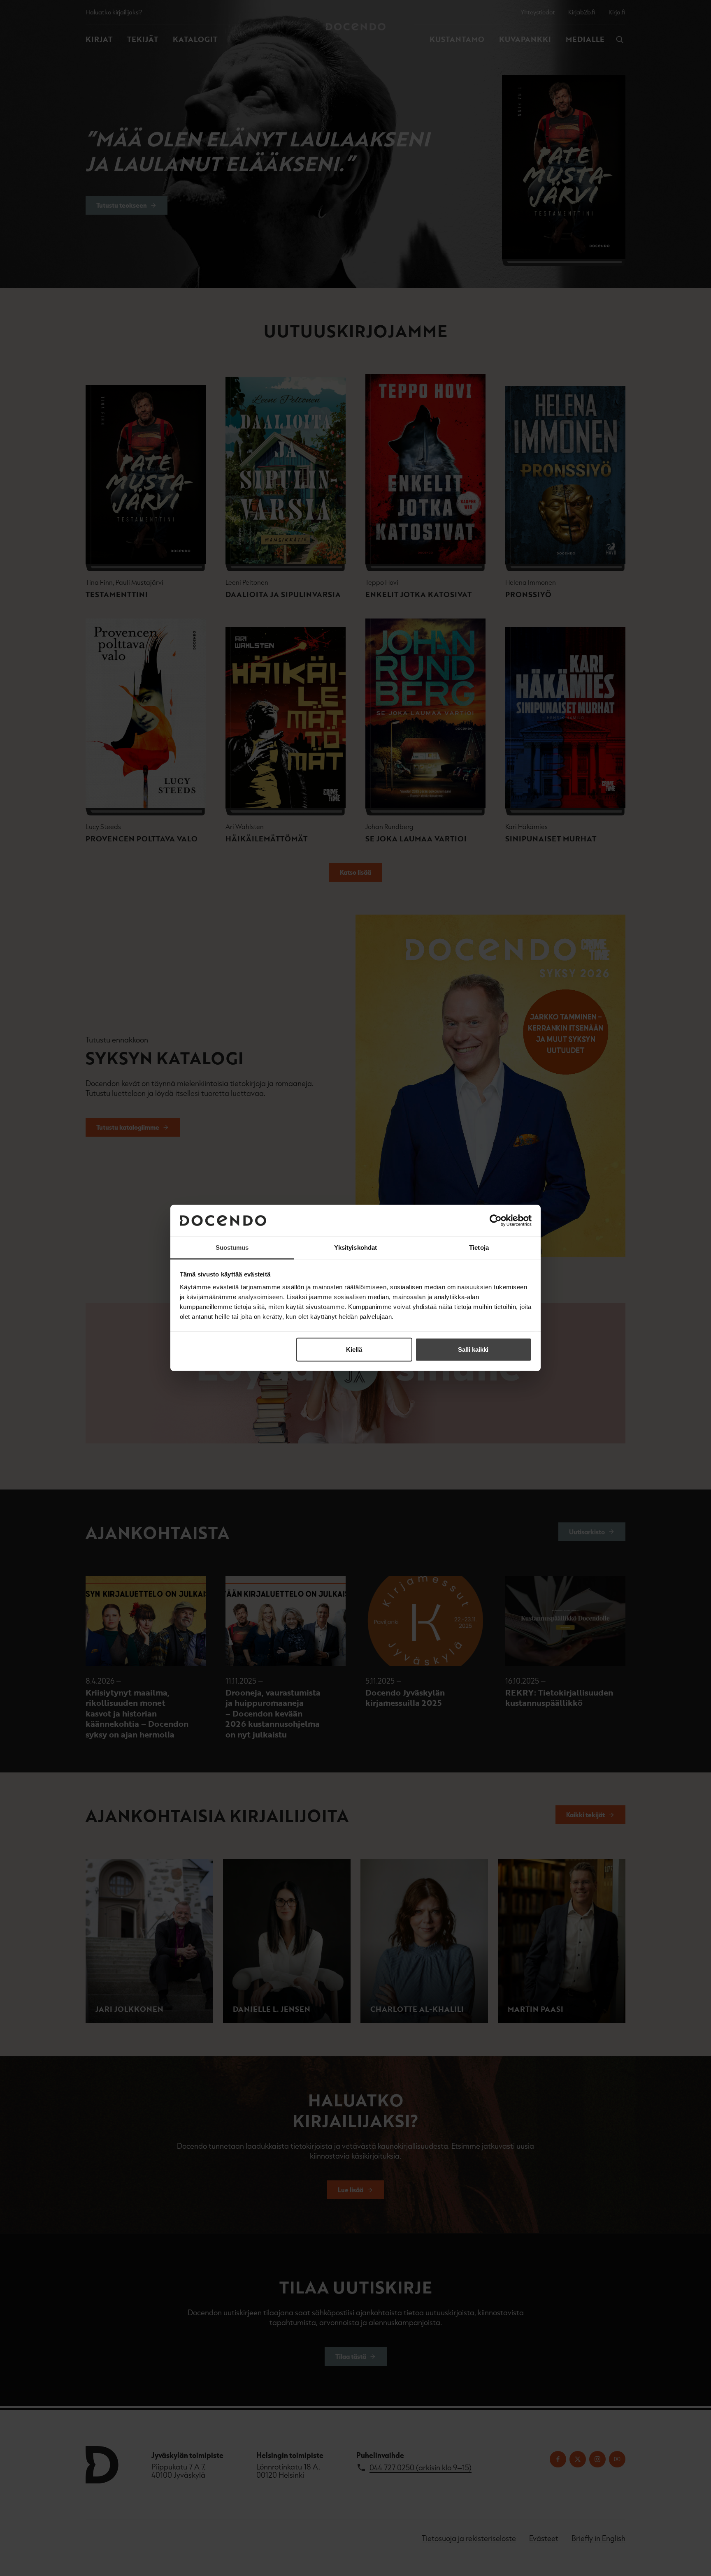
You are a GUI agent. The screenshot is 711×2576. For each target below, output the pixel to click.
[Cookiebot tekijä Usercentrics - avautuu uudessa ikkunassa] (496, 1221)
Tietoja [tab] (479, 1247)
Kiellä (354, 1349)
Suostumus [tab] (232, 1247)
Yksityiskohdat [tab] (355, 1247)
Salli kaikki (473, 1349)
